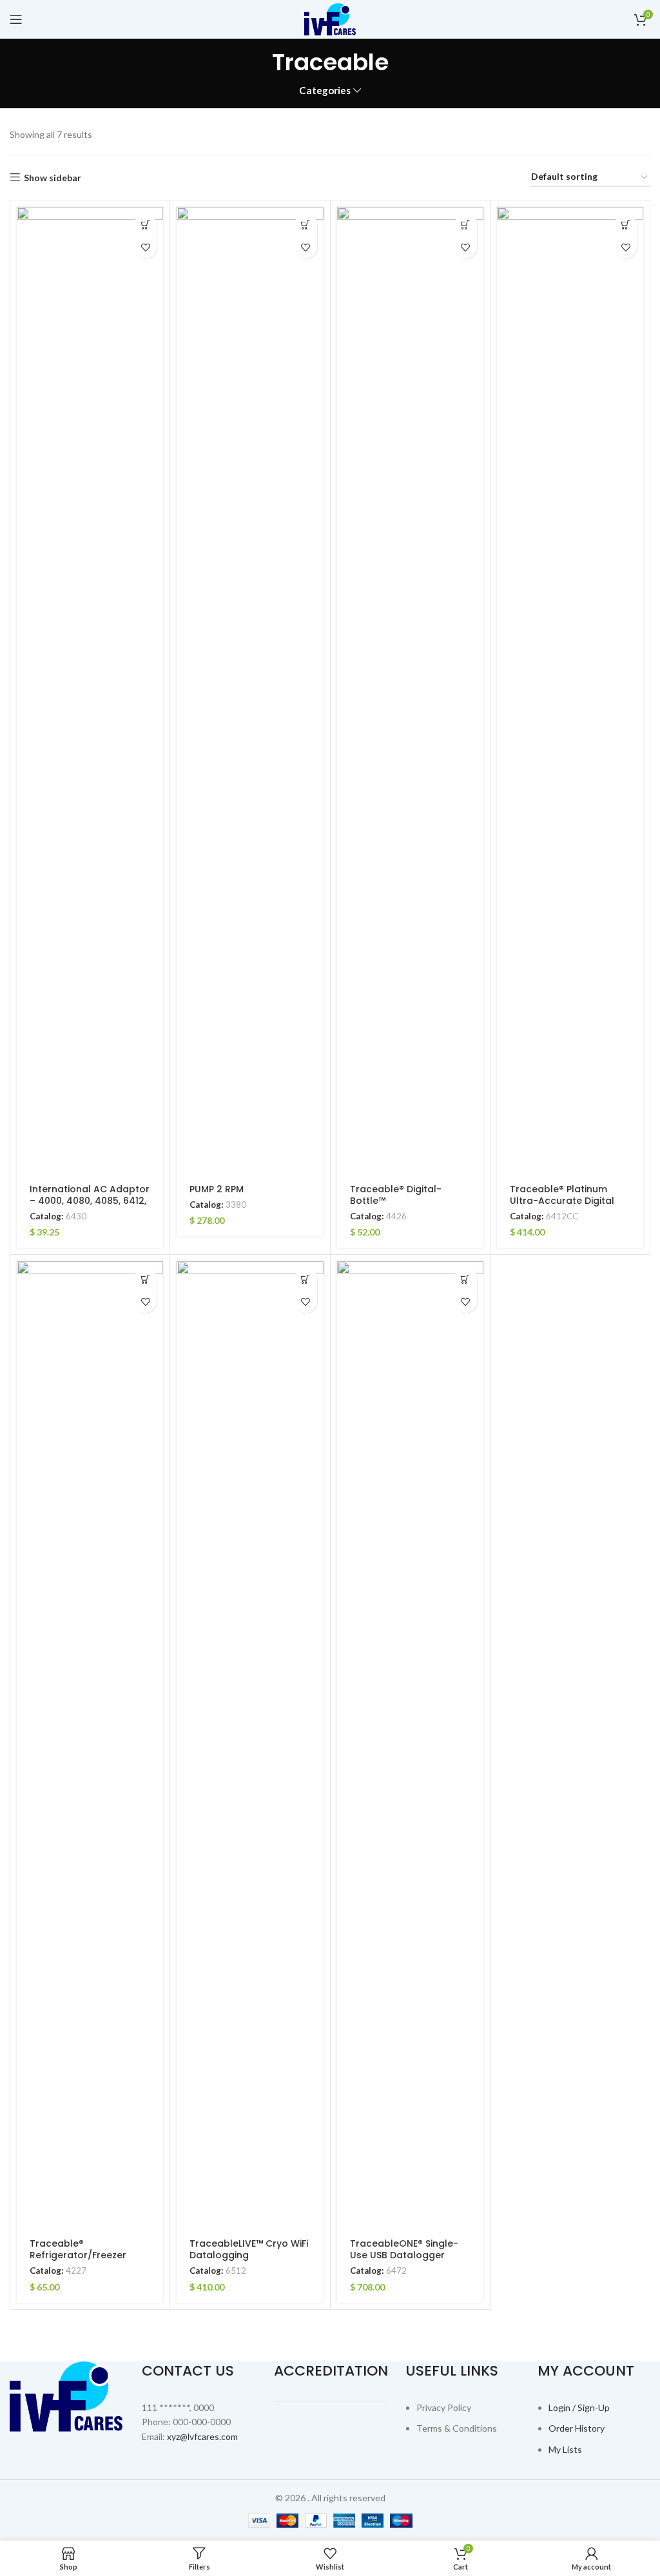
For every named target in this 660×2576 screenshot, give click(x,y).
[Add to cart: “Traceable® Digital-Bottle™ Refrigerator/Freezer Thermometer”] (466, 225)
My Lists (565, 2449)
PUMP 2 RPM (217, 1189)
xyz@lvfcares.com (202, 2436)
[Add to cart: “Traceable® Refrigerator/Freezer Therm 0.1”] (145, 1279)
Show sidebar (53, 177)
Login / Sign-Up (579, 2407)
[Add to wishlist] (145, 247)
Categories (325, 91)
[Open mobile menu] (16, 19)
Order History (577, 2428)
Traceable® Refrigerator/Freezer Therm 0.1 (78, 2255)
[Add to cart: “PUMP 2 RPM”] (306, 225)
